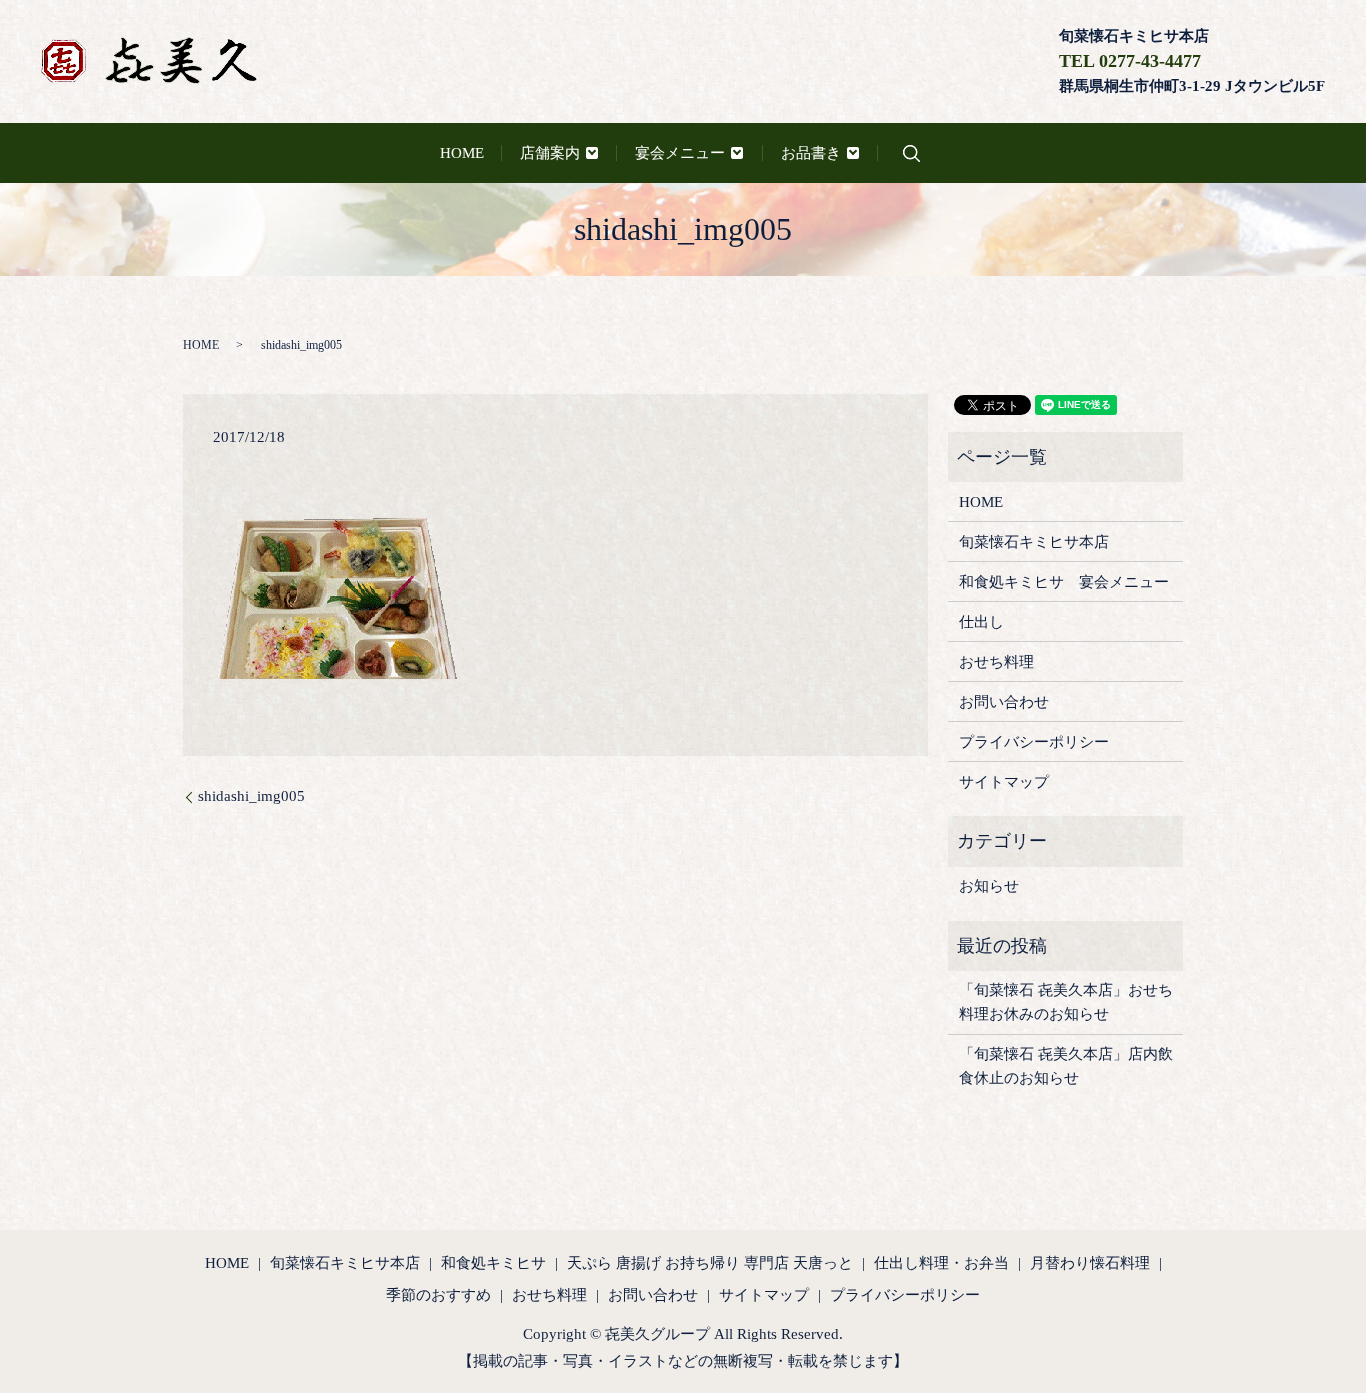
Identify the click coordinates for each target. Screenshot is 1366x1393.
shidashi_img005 (251, 796)
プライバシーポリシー (1034, 742)
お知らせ (989, 886)
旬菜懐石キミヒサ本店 (1034, 542)
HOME (462, 153)
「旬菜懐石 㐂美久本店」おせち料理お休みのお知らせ (1066, 1002)
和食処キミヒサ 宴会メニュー (1064, 582)
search (911, 153)
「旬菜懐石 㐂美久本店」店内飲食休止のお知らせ (1066, 1066)
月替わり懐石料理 (1090, 1263)
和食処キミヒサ (493, 1263)
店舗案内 (550, 153)
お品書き (811, 153)
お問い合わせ (1004, 702)
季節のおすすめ (438, 1295)
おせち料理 (996, 662)
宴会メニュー (680, 153)
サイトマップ (1004, 782)
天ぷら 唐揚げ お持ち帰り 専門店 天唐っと (710, 1263)
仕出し (981, 622)
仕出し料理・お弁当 (941, 1263)
